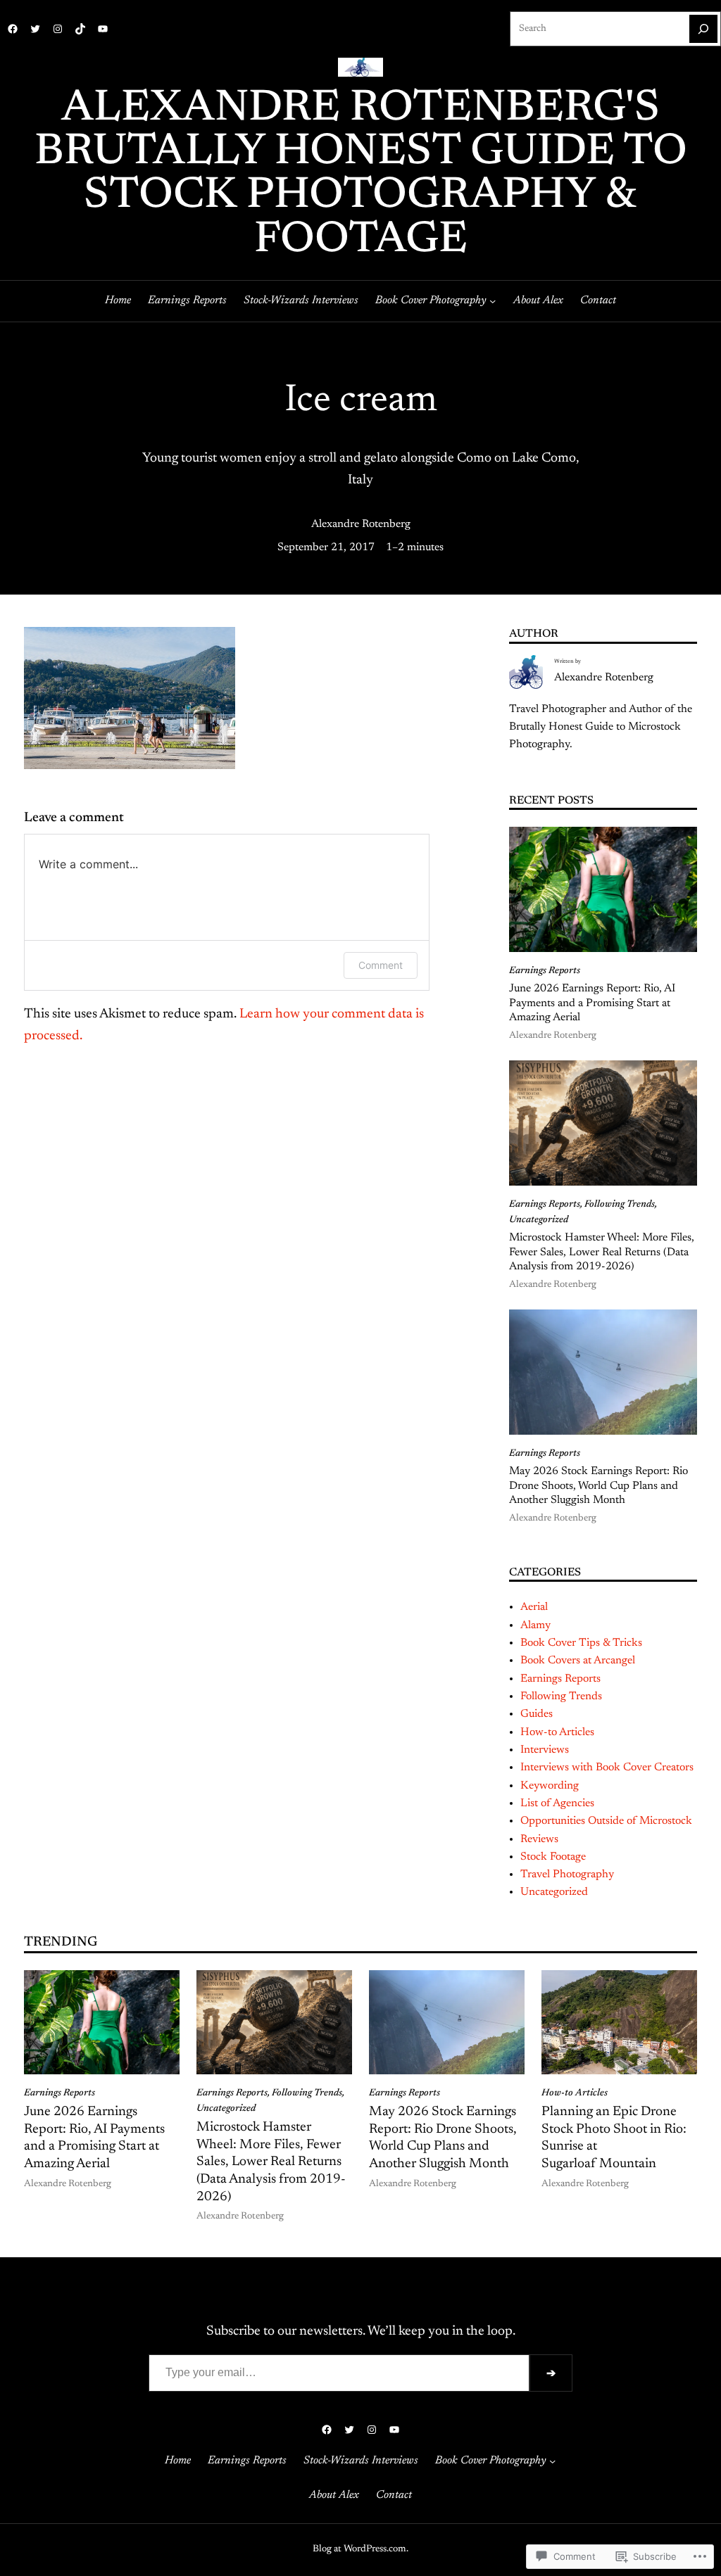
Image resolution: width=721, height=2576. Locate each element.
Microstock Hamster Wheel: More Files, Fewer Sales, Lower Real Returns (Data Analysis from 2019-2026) (602, 1252)
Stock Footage (553, 1857)
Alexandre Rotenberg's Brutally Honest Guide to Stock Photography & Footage (361, 175)
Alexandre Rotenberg (361, 524)
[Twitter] (35, 29)
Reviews (539, 1839)
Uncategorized (539, 1220)
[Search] (703, 29)
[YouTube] (103, 29)
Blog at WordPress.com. (360, 2549)
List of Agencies (557, 1803)
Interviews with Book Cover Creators (607, 1768)
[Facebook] (13, 29)
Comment (381, 965)
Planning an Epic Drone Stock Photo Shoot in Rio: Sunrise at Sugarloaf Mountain (614, 2138)
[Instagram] (58, 29)
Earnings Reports (545, 971)
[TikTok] (80, 29)
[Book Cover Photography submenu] (493, 301)
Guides (537, 1714)
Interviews (545, 1750)
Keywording (550, 1786)
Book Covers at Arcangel (578, 1661)
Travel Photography (567, 1874)
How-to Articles (557, 1732)
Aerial (534, 1607)
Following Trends (620, 1205)
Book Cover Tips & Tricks (581, 1643)
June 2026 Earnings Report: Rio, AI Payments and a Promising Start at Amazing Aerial (592, 1003)
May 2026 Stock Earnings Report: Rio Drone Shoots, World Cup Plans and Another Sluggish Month (598, 1486)
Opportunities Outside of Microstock (606, 1821)
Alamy (535, 1625)
